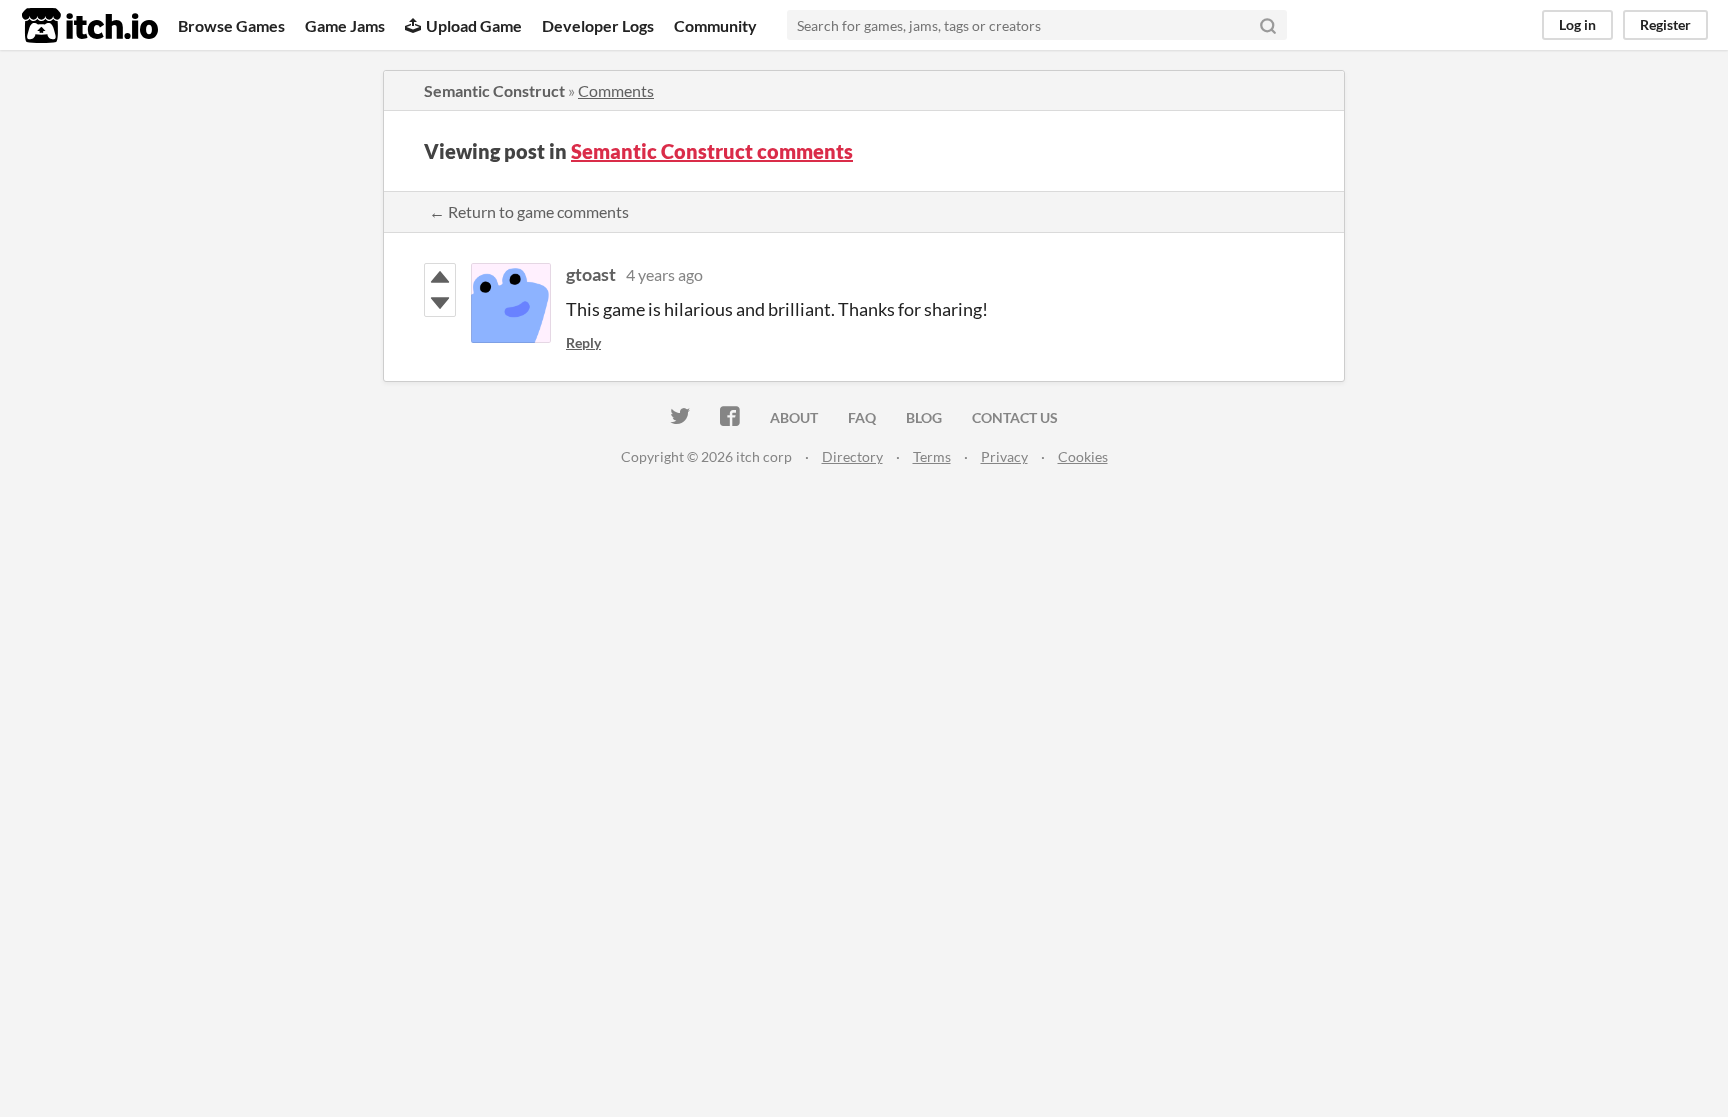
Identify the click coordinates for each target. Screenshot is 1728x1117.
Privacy (1004, 456)
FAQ (862, 417)
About (794, 417)
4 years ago (664, 274)
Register (1665, 24)
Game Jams (345, 25)
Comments (616, 90)
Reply (583, 342)
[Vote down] (440, 303)
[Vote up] (440, 277)
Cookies (1083, 456)
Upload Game (474, 25)
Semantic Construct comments (712, 151)
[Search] (1268, 25)
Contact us (1015, 417)
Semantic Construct (494, 90)
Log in (1577, 24)
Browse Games (231, 25)
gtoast (591, 274)
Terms (932, 456)
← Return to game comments (529, 211)
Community (715, 25)
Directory (852, 456)
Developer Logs (598, 25)
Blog (924, 417)
